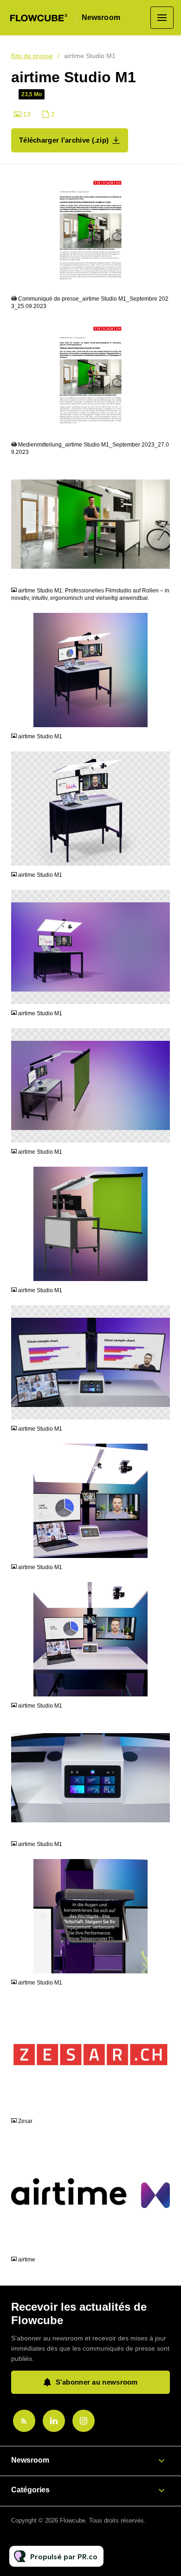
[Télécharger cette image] (163, 574)
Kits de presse (32, 56)
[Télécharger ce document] (163, 282)
